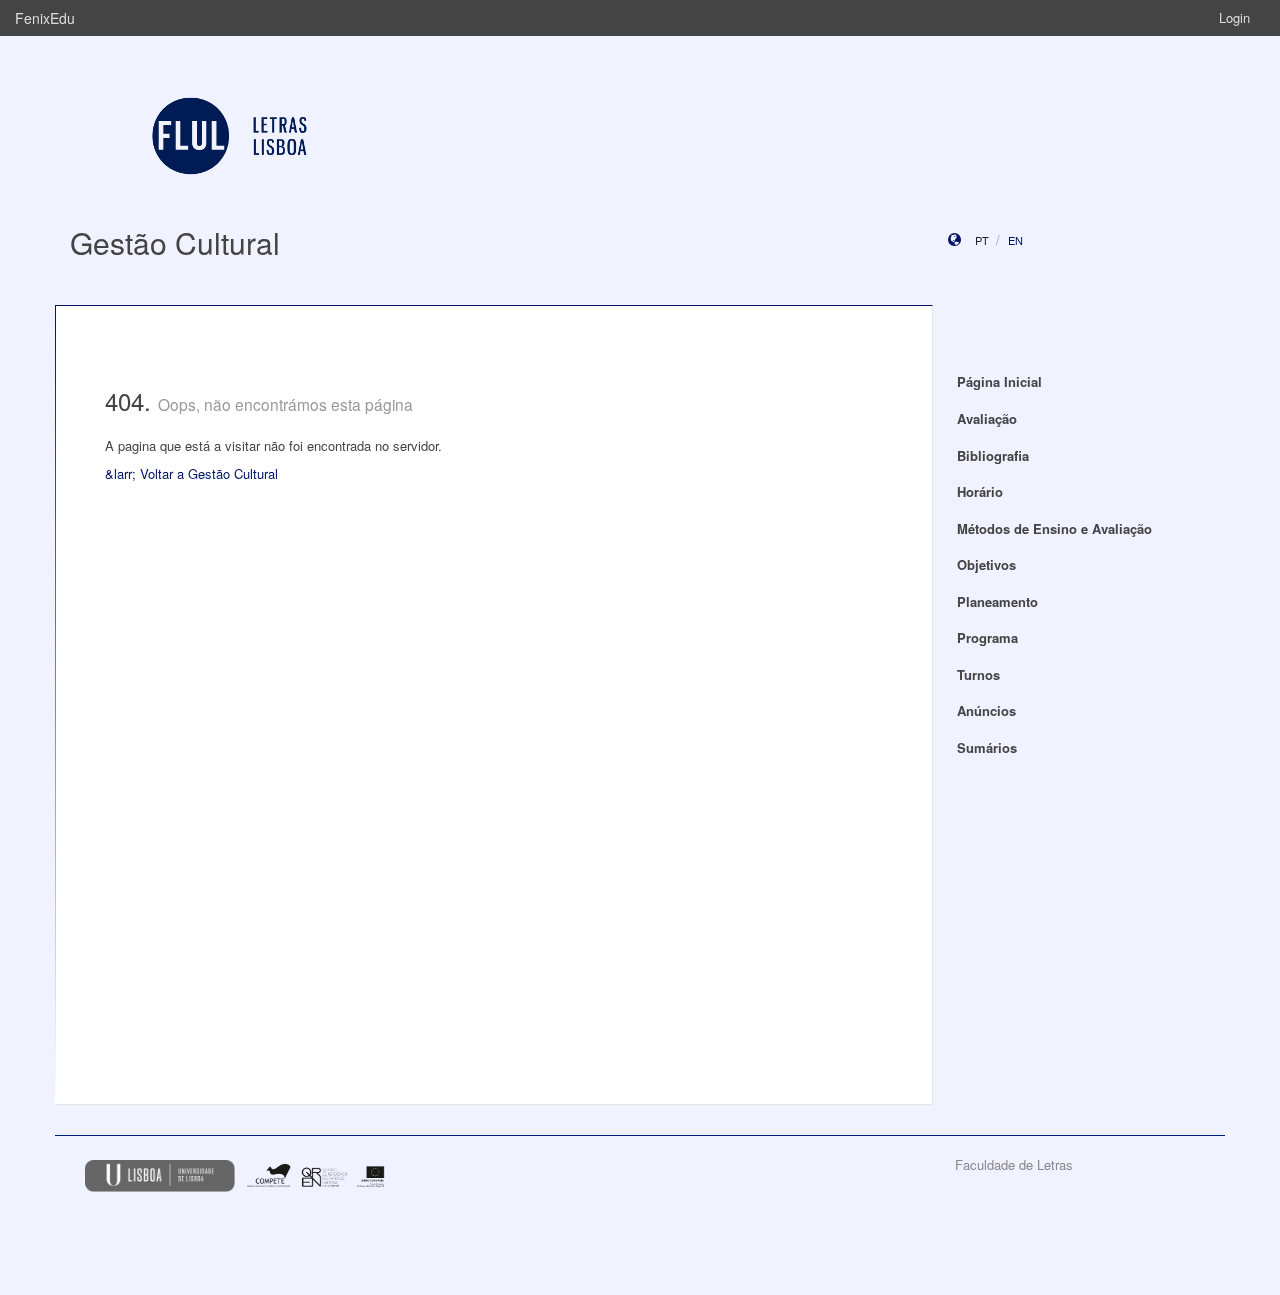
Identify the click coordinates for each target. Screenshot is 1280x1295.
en (1015, 240)
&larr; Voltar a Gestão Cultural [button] (191, 473)
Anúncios (986, 710)
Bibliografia (993, 455)
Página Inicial (999, 381)
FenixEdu (45, 18)
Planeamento (997, 601)
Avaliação (987, 418)
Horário (980, 491)
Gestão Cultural (175, 242)
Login (1234, 17)
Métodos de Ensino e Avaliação (1054, 528)
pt (982, 240)
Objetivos (986, 564)
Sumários (987, 747)
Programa (987, 637)
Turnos (978, 674)
